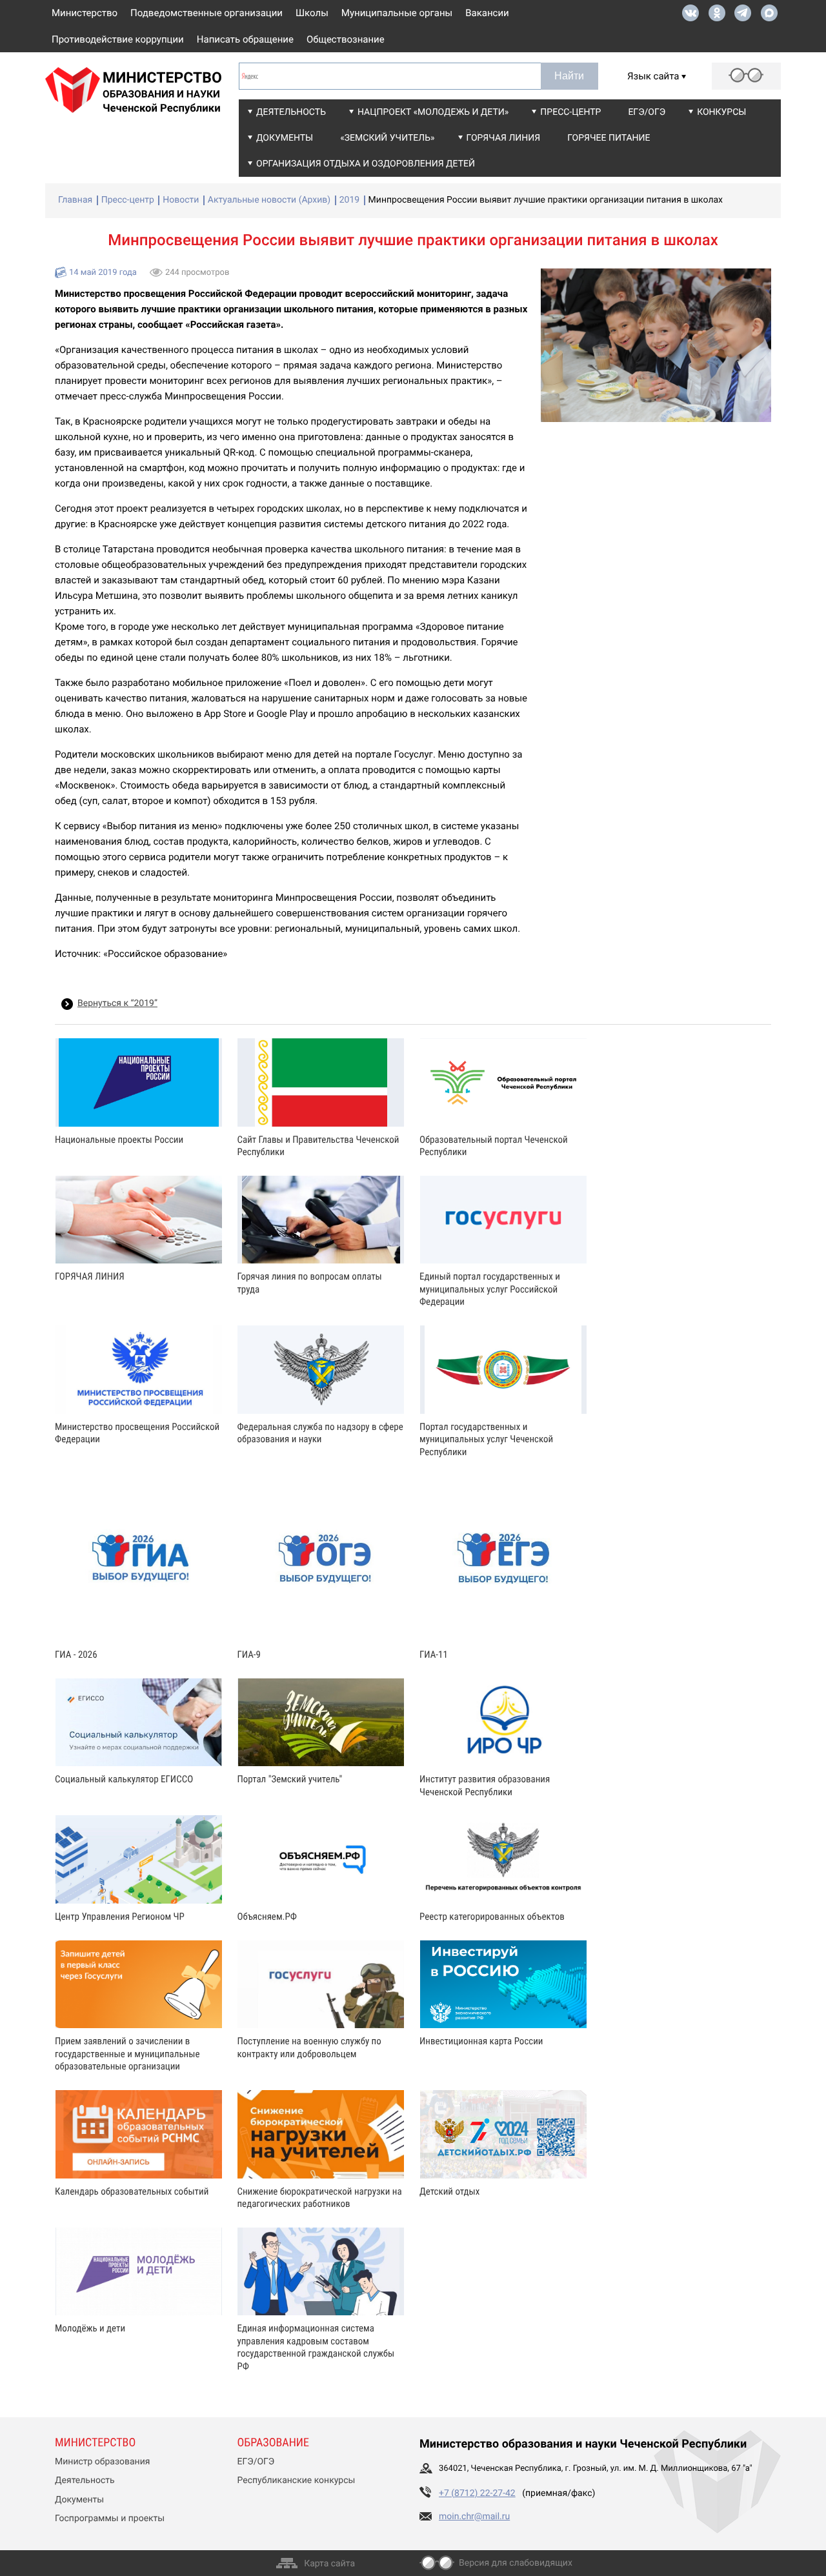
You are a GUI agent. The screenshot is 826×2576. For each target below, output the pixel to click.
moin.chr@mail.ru (474, 2517)
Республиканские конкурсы (297, 2480)
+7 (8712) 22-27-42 (477, 2493)
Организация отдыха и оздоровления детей (366, 164)
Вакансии (487, 13)
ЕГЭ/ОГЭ (647, 112)
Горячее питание (609, 138)
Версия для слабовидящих (516, 2563)
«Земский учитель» (387, 138)
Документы (285, 138)
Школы (312, 13)
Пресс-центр (570, 112)
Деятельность (291, 112)
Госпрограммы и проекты (110, 2519)
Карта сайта (329, 2564)
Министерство (85, 13)
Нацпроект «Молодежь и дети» (433, 112)
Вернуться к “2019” (117, 1003)
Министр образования (102, 2462)
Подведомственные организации (206, 13)
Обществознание (346, 39)
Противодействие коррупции (118, 39)
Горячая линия (504, 138)
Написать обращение (245, 39)
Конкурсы (721, 112)
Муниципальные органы (397, 13)
